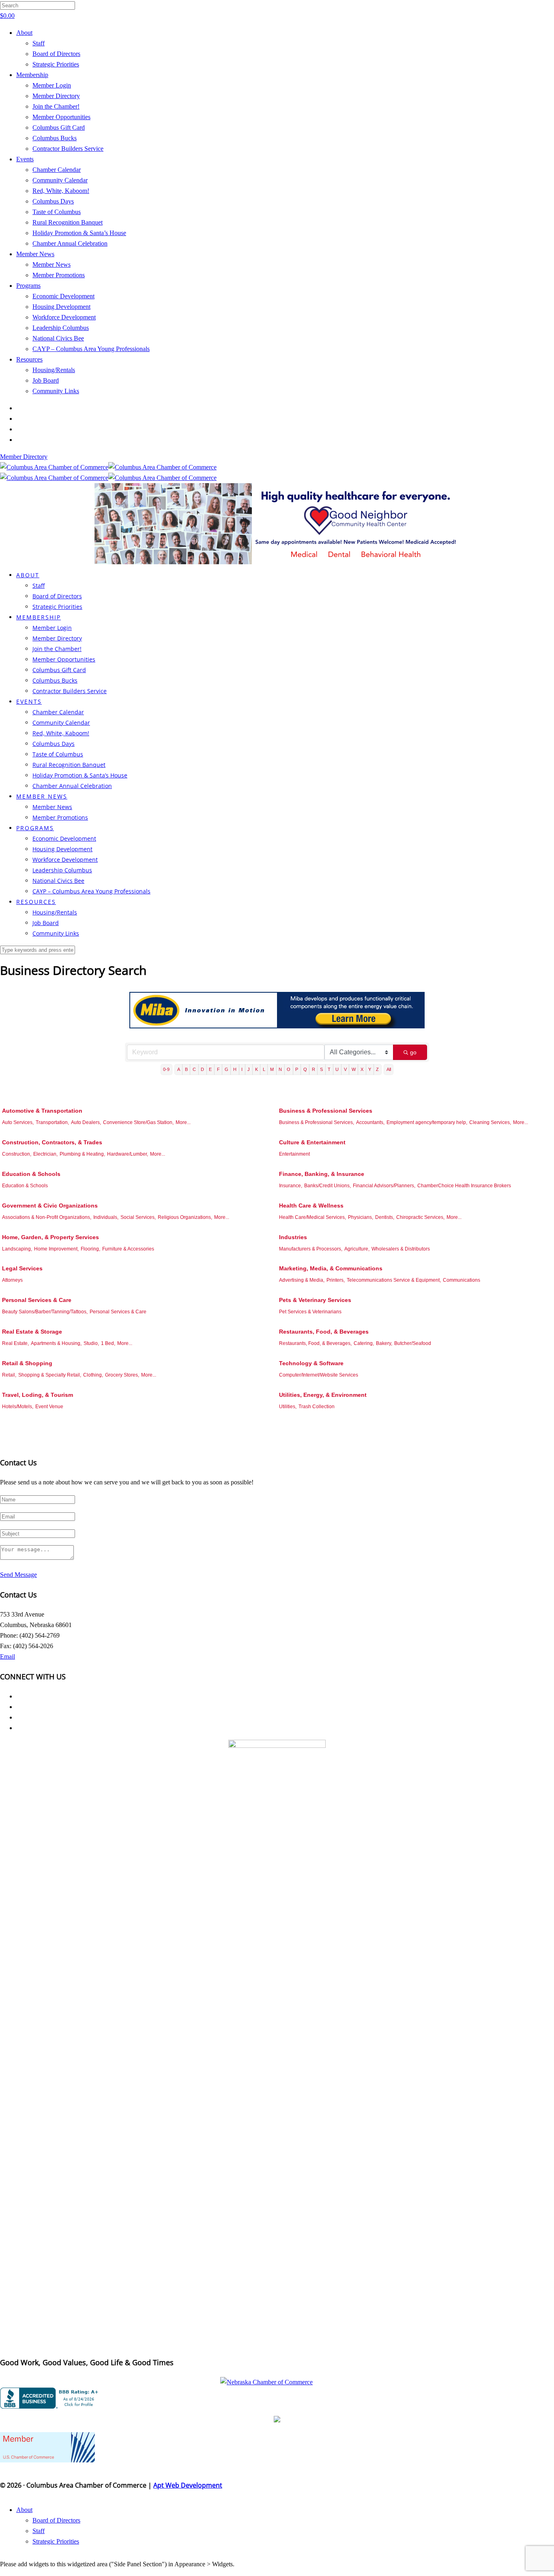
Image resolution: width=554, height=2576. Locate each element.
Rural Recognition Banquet (68, 222)
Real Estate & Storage (32, 1332)
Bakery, (384, 1343)
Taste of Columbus (57, 212)
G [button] (227, 1069)
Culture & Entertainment (312, 1142)
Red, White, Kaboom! (61, 191)
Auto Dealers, (86, 1122)
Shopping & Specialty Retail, (50, 1375)
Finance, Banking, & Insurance (322, 1174)
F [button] (218, 1069)
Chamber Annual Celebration (70, 243)
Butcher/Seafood (413, 1343)
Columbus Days (53, 201)
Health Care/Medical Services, (312, 1217)
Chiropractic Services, (420, 1217)
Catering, (364, 1343)
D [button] (202, 1069)
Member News (35, 254)
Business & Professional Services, (317, 1122)
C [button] (194, 1069)
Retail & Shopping (27, 1363)
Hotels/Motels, (18, 1407)
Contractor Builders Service (68, 149)
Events (25, 159)
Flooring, (90, 1249)
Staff (39, 43)
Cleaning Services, (490, 1122)
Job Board (46, 380)
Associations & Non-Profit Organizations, (47, 1217)
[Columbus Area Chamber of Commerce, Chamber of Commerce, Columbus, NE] (51, 2398)
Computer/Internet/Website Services (319, 1375)
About (24, 33)
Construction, (17, 1154)
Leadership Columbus (61, 328)
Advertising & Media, (302, 1280)
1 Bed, (108, 1343)
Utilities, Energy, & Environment (323, 1395)
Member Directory (56, 96)
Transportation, (52, 1122)
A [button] (179, 1069)
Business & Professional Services (326, 1111)
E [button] (210, 1069)
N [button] (280, 1069)
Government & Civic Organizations (50, 1206)
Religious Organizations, (185, 1217)
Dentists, (385, 1217)
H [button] (235, 1069)
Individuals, (106, 1217)
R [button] (314, 1069)
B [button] (186, 1069)
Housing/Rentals (54, 370)
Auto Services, (18, 1122)
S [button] (321, 1069)
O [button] (289, 1069)
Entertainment (294, 1154)
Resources (29, 359)
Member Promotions (59, 275)
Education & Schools (31, 1174)
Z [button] (377, 1069)
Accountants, (370, 1122)
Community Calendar (60, 180)
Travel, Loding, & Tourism (38, 1395)
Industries (293, 1237)
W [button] (354, 1069)
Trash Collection (317, 1407)
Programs (28, 286)
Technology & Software (311, 1363)
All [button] (389, 1069)
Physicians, (361, 1217)
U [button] (337, 1069)
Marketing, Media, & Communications (331, 1268)
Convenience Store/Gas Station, (138, 1122)
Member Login (52, 85)
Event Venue (49, 1407)
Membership (32, 75)
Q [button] (305, 1069)
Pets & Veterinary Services (315, 1300)
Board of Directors (56, 54)
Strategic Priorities (56, 64)
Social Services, (138, 1217)
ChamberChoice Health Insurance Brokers (464, 1186)
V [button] (345, 1069)
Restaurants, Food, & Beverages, (315, 1343)
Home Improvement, (56, 1249)
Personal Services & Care (37, 1300)
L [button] (264, 1069)
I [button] (242, 1069)
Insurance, (291, 1186)
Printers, (336, 1280)
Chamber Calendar (57, 170)
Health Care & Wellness (311, 1206)
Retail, (9, 1375)
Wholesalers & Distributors (401, 1249)
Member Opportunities (61, 117)
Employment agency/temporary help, (427, 1122)
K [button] (257, 1069)
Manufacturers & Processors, (311, 1249)
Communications (462, 1280)
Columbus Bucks (55, 138)
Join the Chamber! (56, 106)
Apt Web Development (188, 2485)
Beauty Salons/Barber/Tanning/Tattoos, (45, 1312)
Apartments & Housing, (56, 1343)
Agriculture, (357, 1249)
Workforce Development (64, 317)
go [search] (413, 1052)
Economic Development (63, 296)
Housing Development (61, 307)
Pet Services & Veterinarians (310, 1312)
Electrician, (45, 1154)
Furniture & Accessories (128, 1249)
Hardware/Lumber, (128, 1154)
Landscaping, (17, 1249)
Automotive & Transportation (42, 1111)
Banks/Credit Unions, (327, 1186)
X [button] (362, 1069)
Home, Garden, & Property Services (50, 1237)
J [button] (249, 1069)
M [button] (272, 1069)
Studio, (91, 1343)
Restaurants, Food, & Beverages (324, 1332)
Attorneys (12, 1280)
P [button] (297, 1069)
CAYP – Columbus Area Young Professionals (91, 349)
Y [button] (370, 1069)
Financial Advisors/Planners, (384, 1186)
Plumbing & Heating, (82, 1154)
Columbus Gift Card (59, 127)
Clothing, (93, 1375)
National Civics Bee (58, 338)
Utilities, (288, 1407)
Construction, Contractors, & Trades (52, 1142)
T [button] (329, 1069)
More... (183, 1122)
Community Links (56, 391)
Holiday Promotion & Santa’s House (79, 233)
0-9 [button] (166, 1069)
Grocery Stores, (122, 1375)
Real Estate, (15, 1343)
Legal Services (22, 1268)
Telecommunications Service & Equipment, (394, 1280)
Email (8, 1656)
